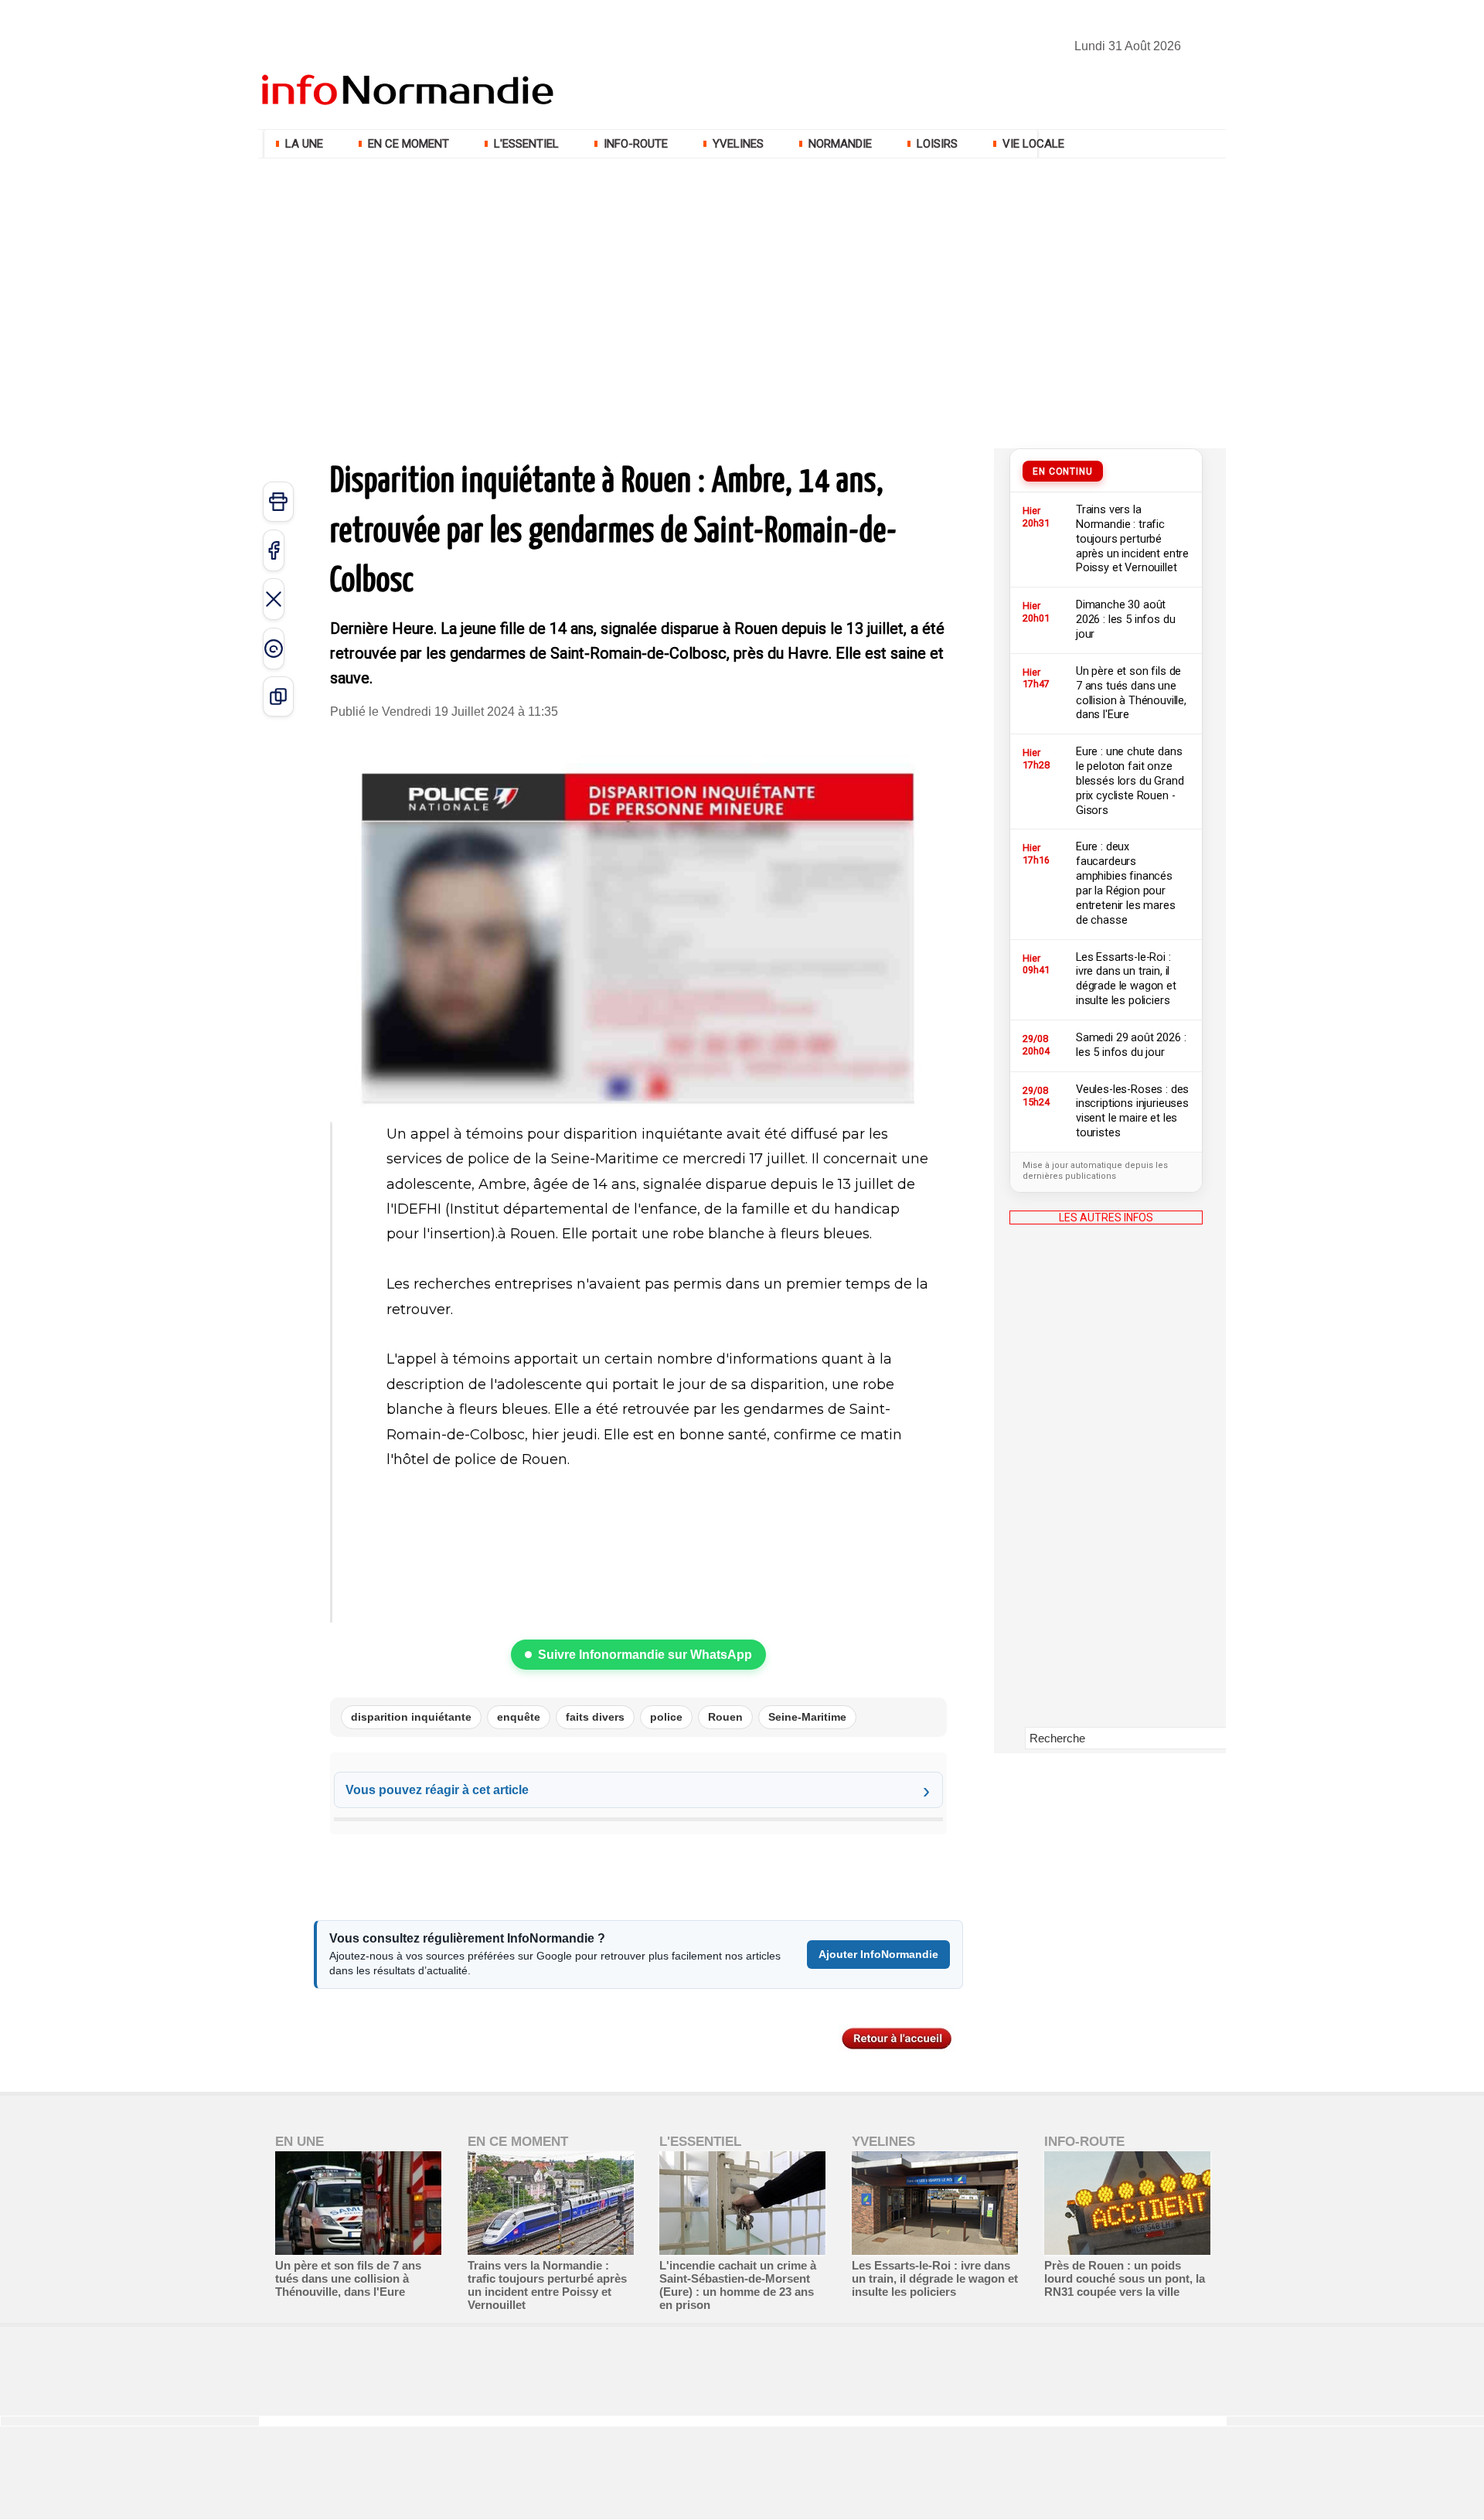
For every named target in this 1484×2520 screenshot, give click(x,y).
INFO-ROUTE (636, 144)
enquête (519, 1717)
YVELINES (738, 144)
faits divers (595, 1717)
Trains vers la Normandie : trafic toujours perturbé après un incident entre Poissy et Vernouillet (547, 2285)
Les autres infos (1106, 1217)
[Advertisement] (742, 278)
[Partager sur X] (274, 599)
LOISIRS (937, 144)
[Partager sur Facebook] (274, 550)
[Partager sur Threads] (274, 649)
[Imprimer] (278, 502)
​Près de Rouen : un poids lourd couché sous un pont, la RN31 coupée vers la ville (1125, 2278)
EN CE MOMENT (408, 144)
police (666, 1717)
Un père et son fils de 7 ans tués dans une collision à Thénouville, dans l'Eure (348, 2278)
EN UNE (300, 2142)
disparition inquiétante (411, 1717)
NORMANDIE (840, 144)
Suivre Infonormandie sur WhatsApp (645, 1655)
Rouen (725, 1717)
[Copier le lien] (278, 696)
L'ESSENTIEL (526, 144)
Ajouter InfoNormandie (878, 1954)
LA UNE (304, 144)
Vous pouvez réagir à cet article (437, 1790)
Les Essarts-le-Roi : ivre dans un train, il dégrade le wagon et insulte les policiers (935, 2278)
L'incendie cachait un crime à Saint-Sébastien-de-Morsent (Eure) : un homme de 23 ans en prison (738, 2285)
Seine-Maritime (807, 1717)
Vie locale (1032, 144)
